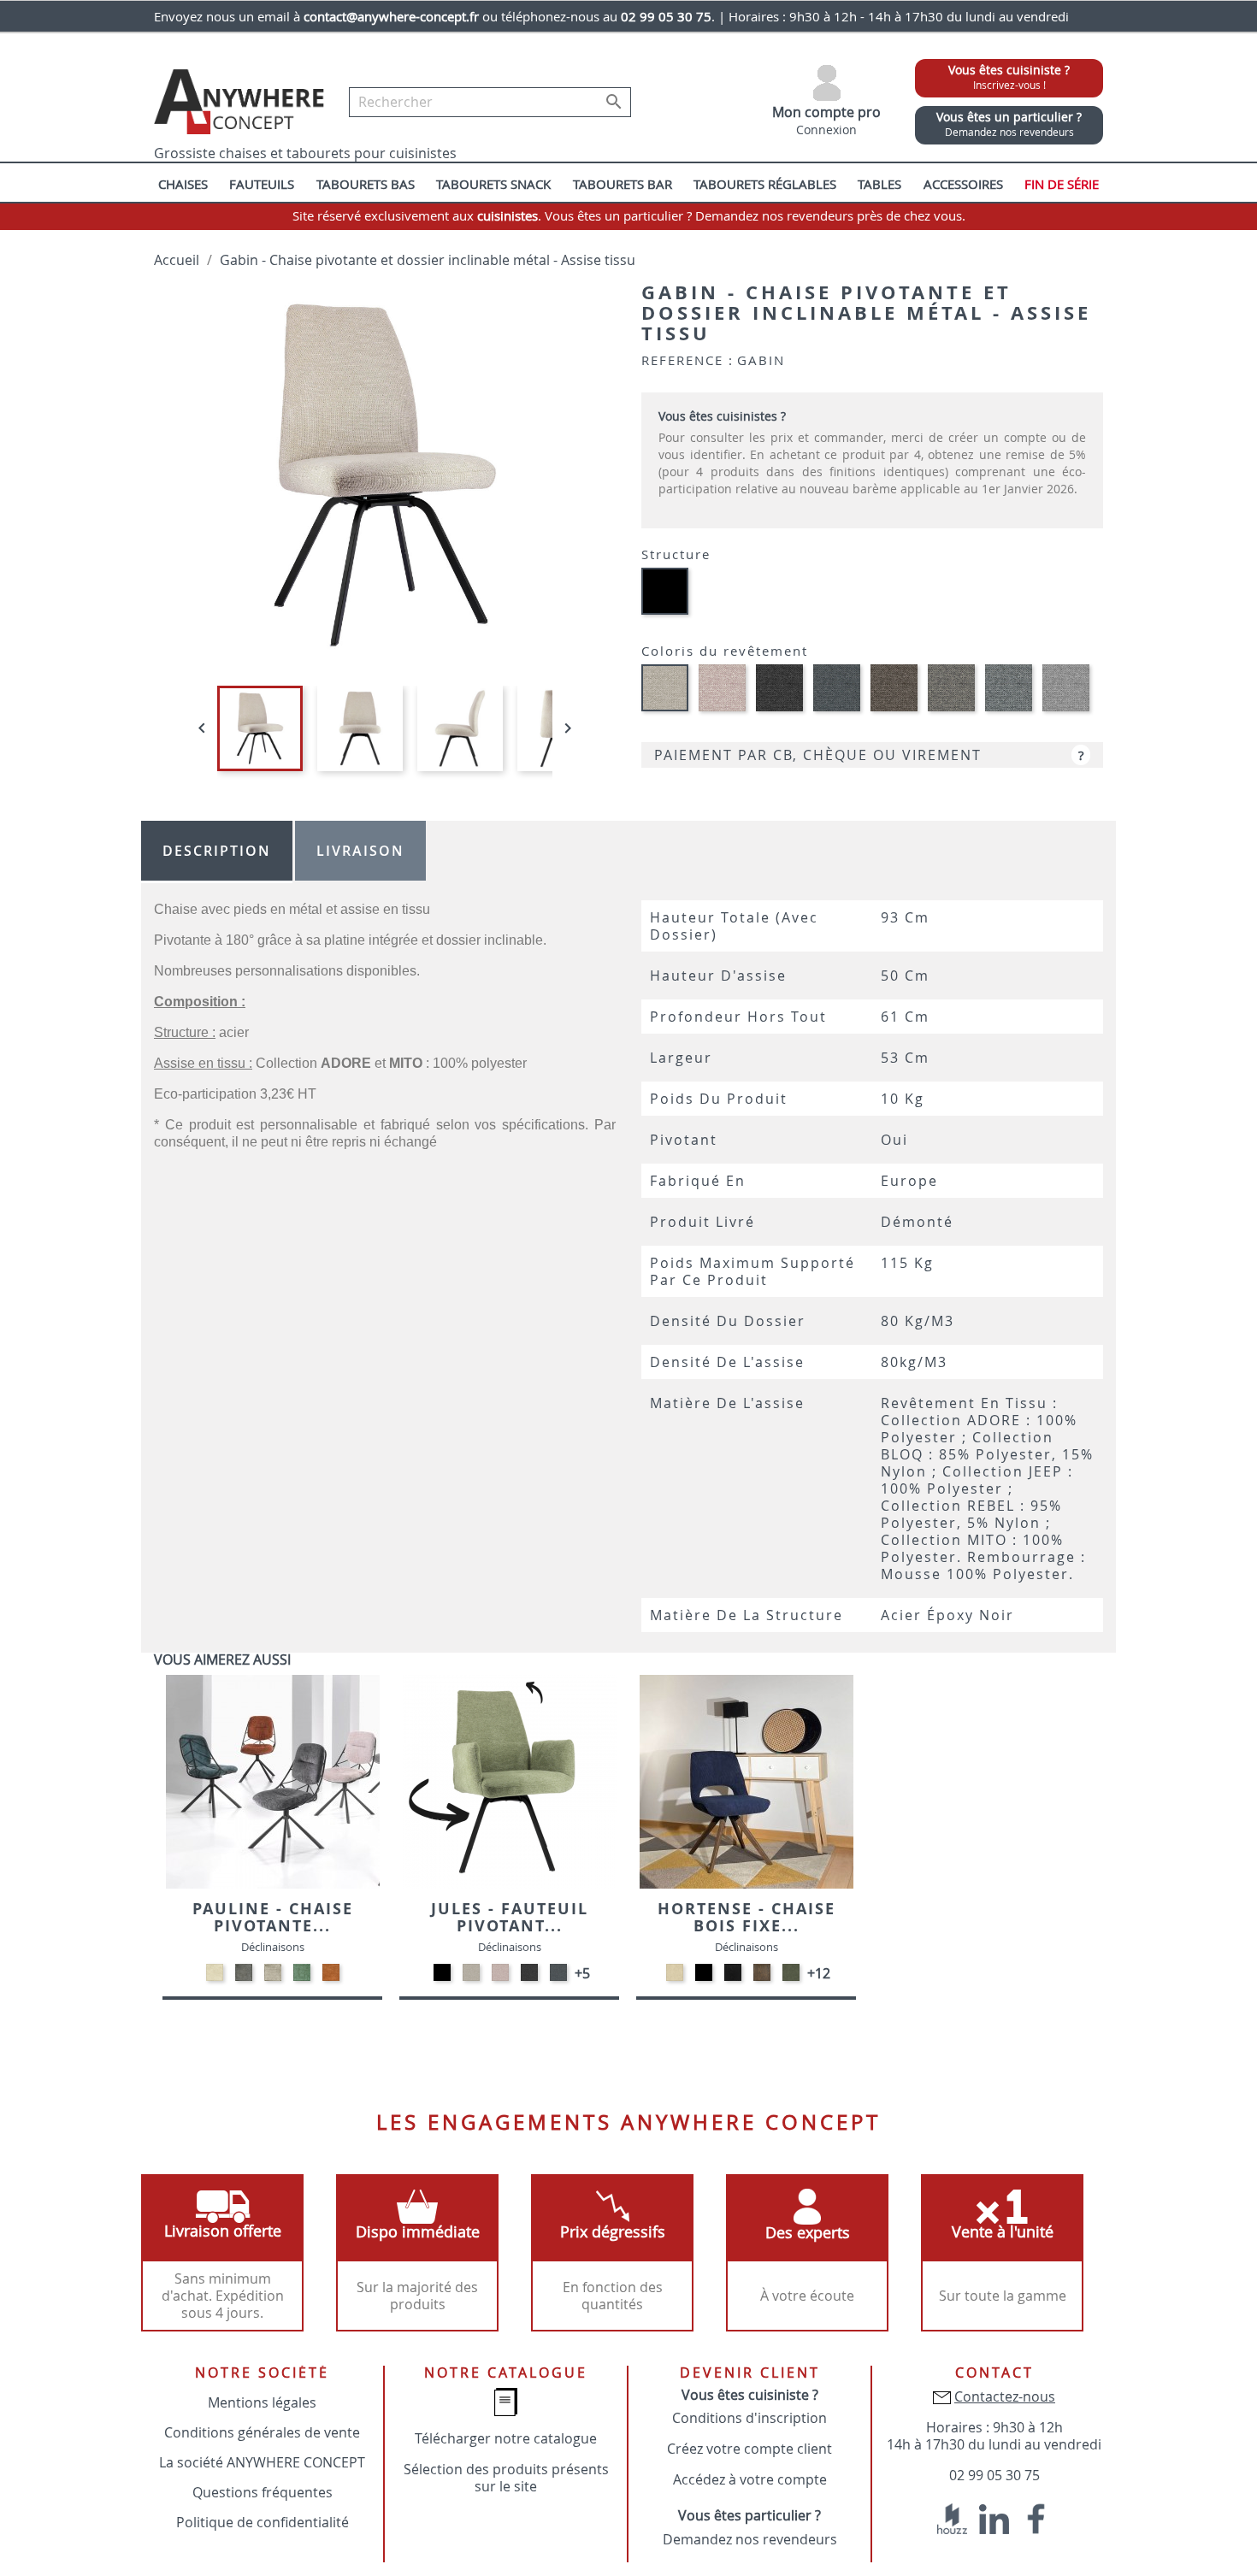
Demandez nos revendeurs (750, 2539)
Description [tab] (217, 851)
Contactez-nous (1005, 2396)
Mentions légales (262, 2402)
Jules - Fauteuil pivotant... (510, 1917)
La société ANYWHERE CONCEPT (262, 2462)
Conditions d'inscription (749, 2418)
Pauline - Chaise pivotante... (273, 1917)
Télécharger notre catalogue (506, 2438)
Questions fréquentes (263, 2492)
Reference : (688, 360)
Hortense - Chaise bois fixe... (747, 1917)
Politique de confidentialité (263, 2522)
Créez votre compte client (749, 2449)
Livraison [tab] (360, 851)
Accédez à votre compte (750, 2479)
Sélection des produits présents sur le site (506, 2478)
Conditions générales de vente (262, 2432)
